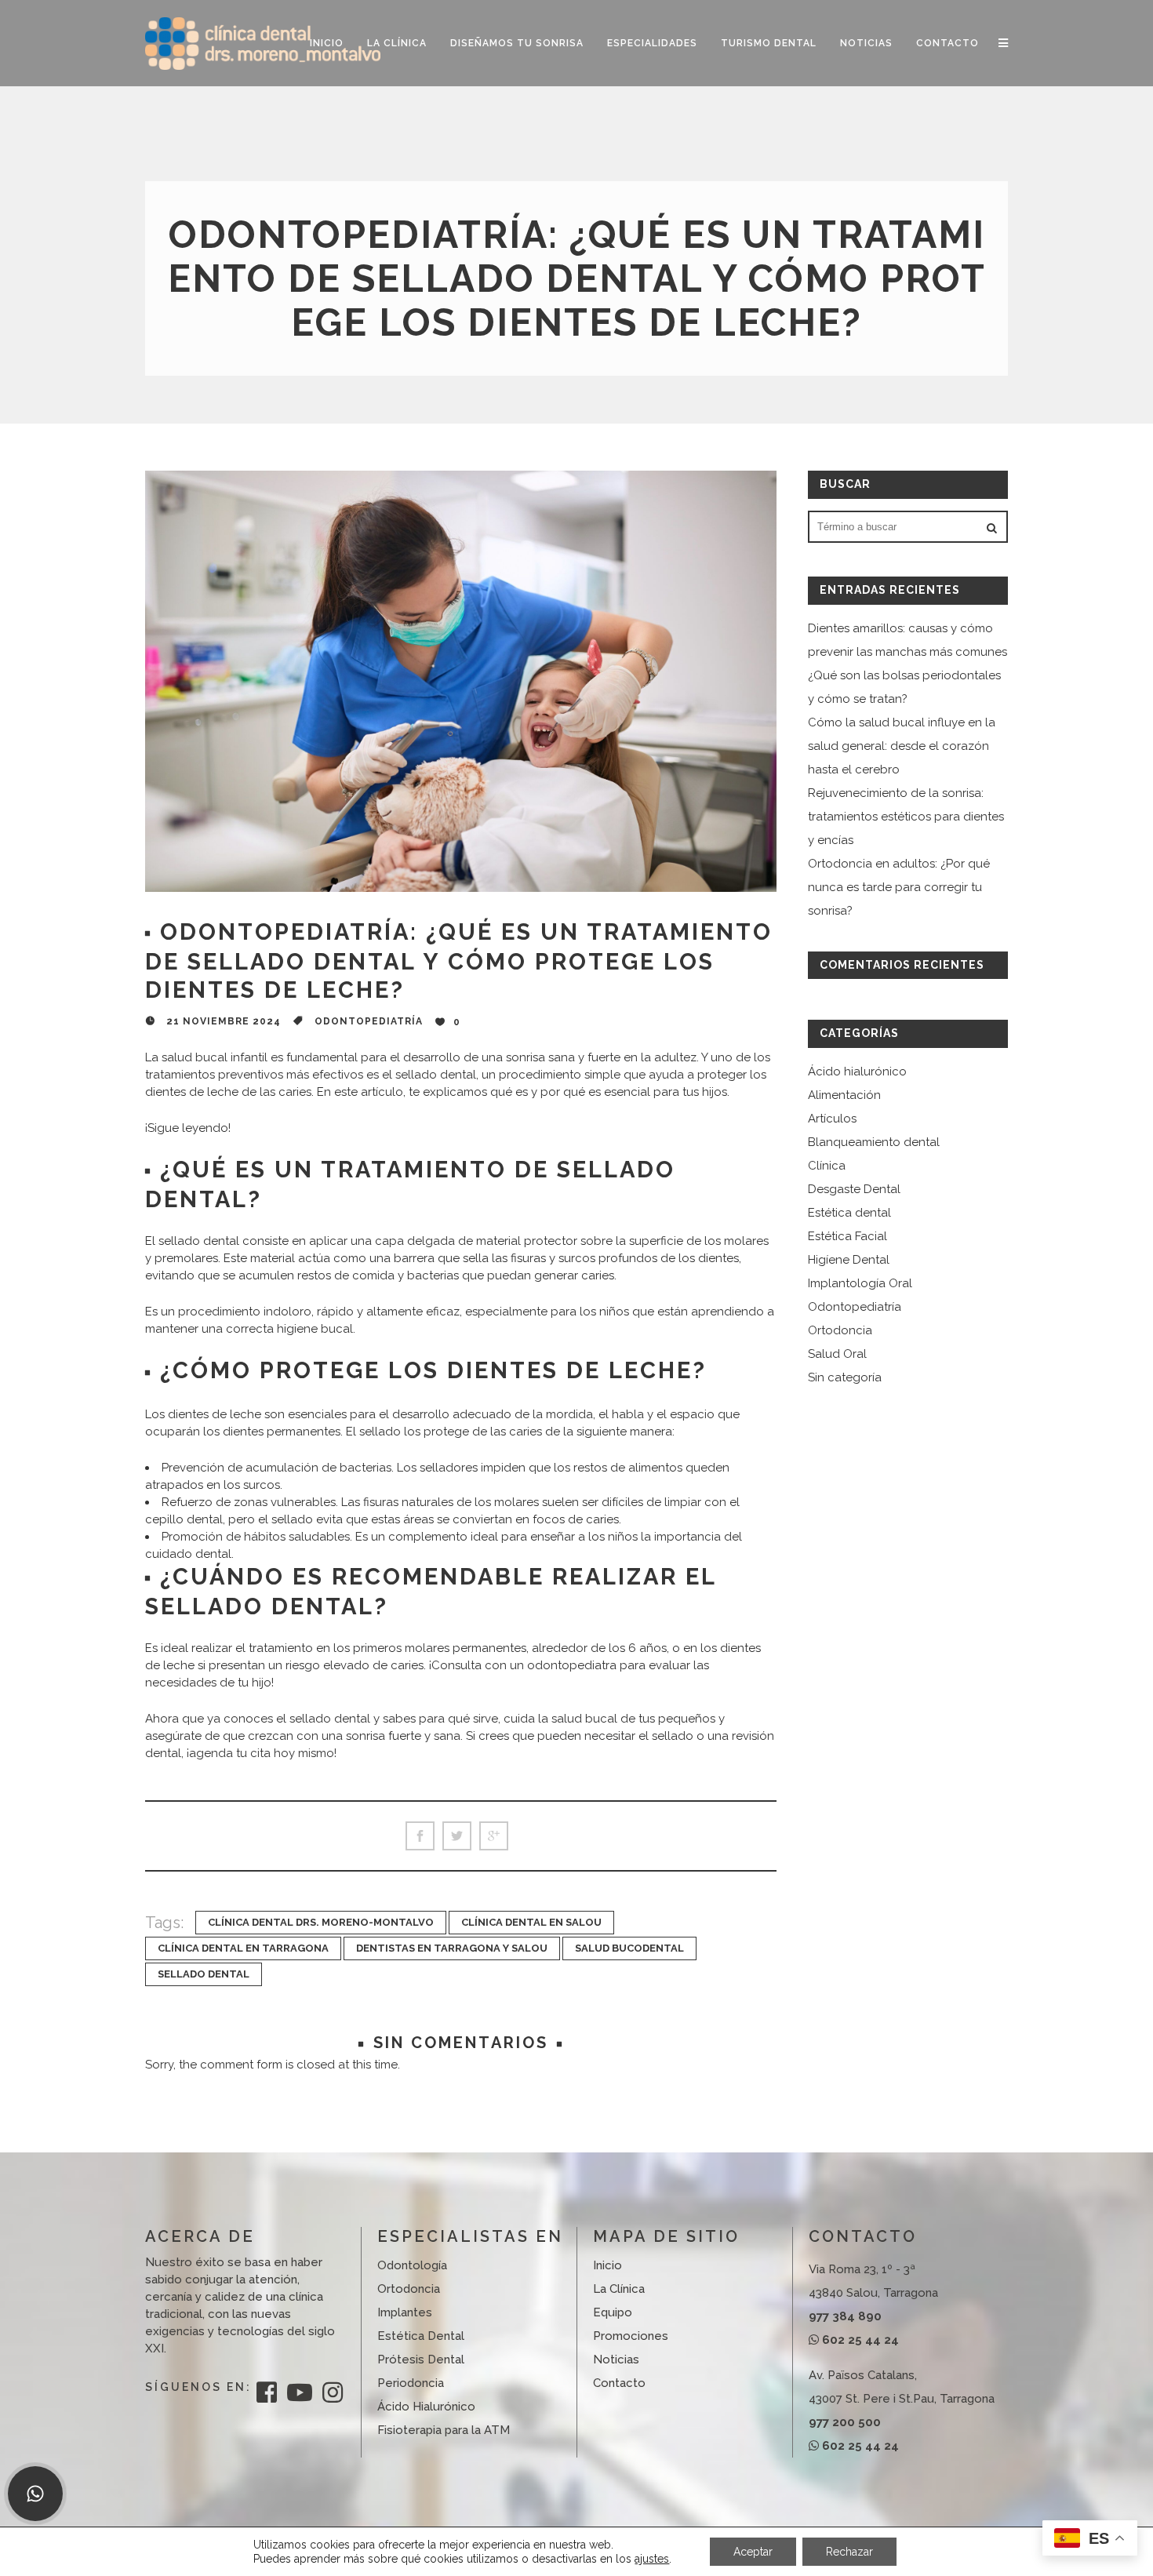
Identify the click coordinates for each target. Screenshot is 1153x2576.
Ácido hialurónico (857, 1072)
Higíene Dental (849, 1260)
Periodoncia (411, 2383)
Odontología (412, 2265)
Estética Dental (421, 2336)
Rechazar (849, 2552)
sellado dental (204, 1974)
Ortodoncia (840, 1330)
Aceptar (753, 2552)
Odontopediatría (369, 1021)
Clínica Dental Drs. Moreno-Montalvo (321, 1922)
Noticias (616, 2360)
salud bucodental (629, 1948)
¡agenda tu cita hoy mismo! (262, 1753)
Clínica (827, 1166)
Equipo (613, 2312)
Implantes (405, 2312)
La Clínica (619, 2289)
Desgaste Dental (854, 1189)
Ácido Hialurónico (426, 2407)
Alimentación (844, 1095)
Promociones (631, 2336)
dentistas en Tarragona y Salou (452, 1948)
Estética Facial (847, 1236)
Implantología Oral (860, 1283)
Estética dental (849, 1213)
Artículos (832, 1119)
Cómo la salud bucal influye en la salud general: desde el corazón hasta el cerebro (902, 746)
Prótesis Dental (421, 2360)
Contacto (619, 2383)
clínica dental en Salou (531, 1922)
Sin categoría (845, 1377)
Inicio (607, 2265)
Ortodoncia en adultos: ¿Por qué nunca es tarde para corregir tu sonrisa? (899, 887)
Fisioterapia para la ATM (444, 2430)
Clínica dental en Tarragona (243, 1948)
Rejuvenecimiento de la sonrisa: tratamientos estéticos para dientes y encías (906, 817)
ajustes (652, 2559)
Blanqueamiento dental (874, 1142)
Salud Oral (837, 1354)
